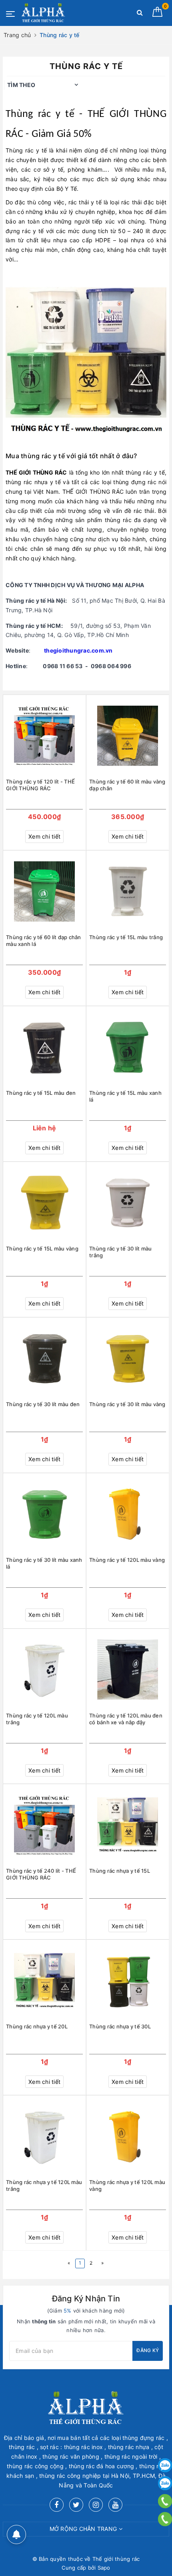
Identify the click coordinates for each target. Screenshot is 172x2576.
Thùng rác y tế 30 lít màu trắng (120, 1252)
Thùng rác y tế (40, 114)
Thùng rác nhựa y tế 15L (120, 1871)
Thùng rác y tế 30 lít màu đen (43, 1404)
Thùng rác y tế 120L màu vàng (127, 1560)
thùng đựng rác (135, 482)
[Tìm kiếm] (140, 14)
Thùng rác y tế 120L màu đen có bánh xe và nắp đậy (126, 1719)
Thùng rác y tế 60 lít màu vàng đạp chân (127, 785)
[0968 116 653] (165, 2501)
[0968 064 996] (165, 2519)
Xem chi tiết (44, 836)
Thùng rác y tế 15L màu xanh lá (125, 1096)
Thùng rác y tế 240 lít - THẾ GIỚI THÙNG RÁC (41, 1874)
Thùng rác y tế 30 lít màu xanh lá (44, 1563)
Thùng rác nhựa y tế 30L (120, 2026)
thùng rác (118, 520)
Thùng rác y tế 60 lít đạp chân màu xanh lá (44, 941)
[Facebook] (57, 2505)
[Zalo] (165, 2465)
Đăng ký (148, 2350)
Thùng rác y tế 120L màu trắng (37, 1719)
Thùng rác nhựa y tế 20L (37, 2026)
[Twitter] (76, 2505)
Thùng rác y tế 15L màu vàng (42, 1248)
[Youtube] (115, 2505)
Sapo (104, 2568)
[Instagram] (96, 2505)
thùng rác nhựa (27, 482)
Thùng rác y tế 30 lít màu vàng (127, 1404)
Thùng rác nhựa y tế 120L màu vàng (127, 2185)
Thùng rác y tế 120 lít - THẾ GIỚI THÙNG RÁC (40, 785)
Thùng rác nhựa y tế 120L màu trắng (44, 2185)
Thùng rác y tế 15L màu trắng (126, 937)
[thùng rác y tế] (86, 361)
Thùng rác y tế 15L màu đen (41, 1093)
